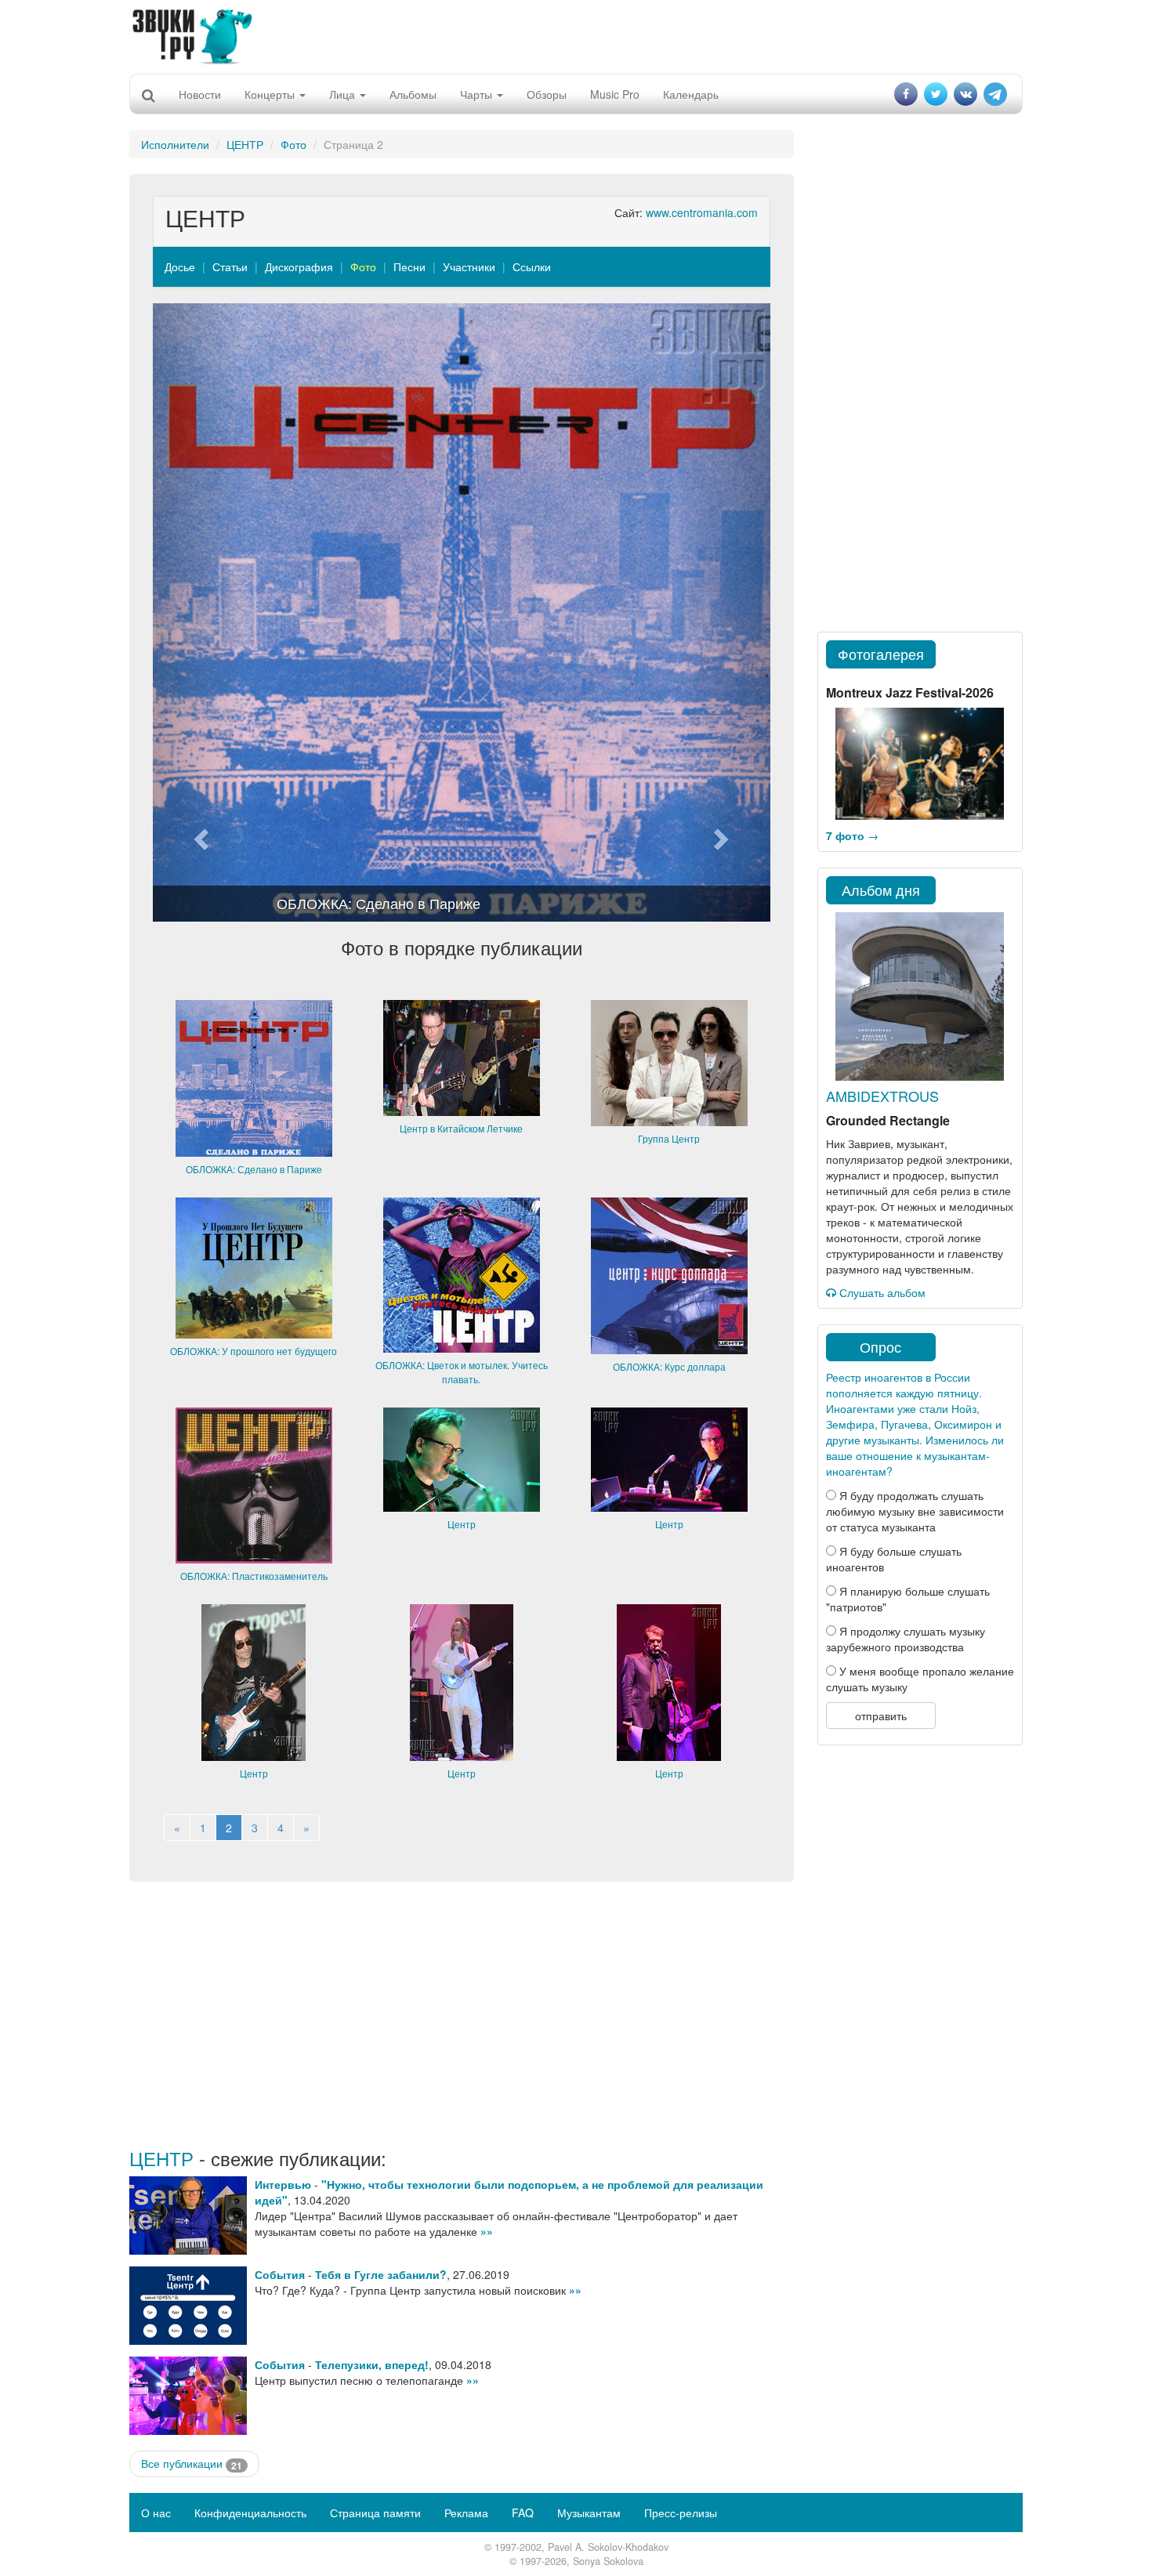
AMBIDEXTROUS (882, 1096)
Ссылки (532, 266)
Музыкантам (589, 2513)
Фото (293, 144)
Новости (200, 94)
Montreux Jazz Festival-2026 (910, 692)
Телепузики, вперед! (372, 2364)
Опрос (880, 1346)
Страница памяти (375, 2513)
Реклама (466, 2513)
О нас (156, 2513)
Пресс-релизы (681, 2513)
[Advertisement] (576, 35)
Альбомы (413, 94)
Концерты (271, 94)
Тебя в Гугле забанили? (381, 2274)
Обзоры (547, 94)
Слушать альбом (881, 1292)
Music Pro (615, 94)
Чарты (478, 94)
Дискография (299, 266)
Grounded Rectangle (888, 1120)
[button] (199, 612)
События (280, 2274)
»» (487, 2231)
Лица (344, 94)
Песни (409, 266)
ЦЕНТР (245, 144)
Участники (469, 266)
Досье (180, 266)
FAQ (523, 2513)
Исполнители (175, 144)
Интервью (283, 2184)
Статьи (230, 266)
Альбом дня (881, 889)
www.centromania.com (702, 212)
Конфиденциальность (250, 2513)
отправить (881, 1716)
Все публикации (192, 2464)
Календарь (691, 94)
